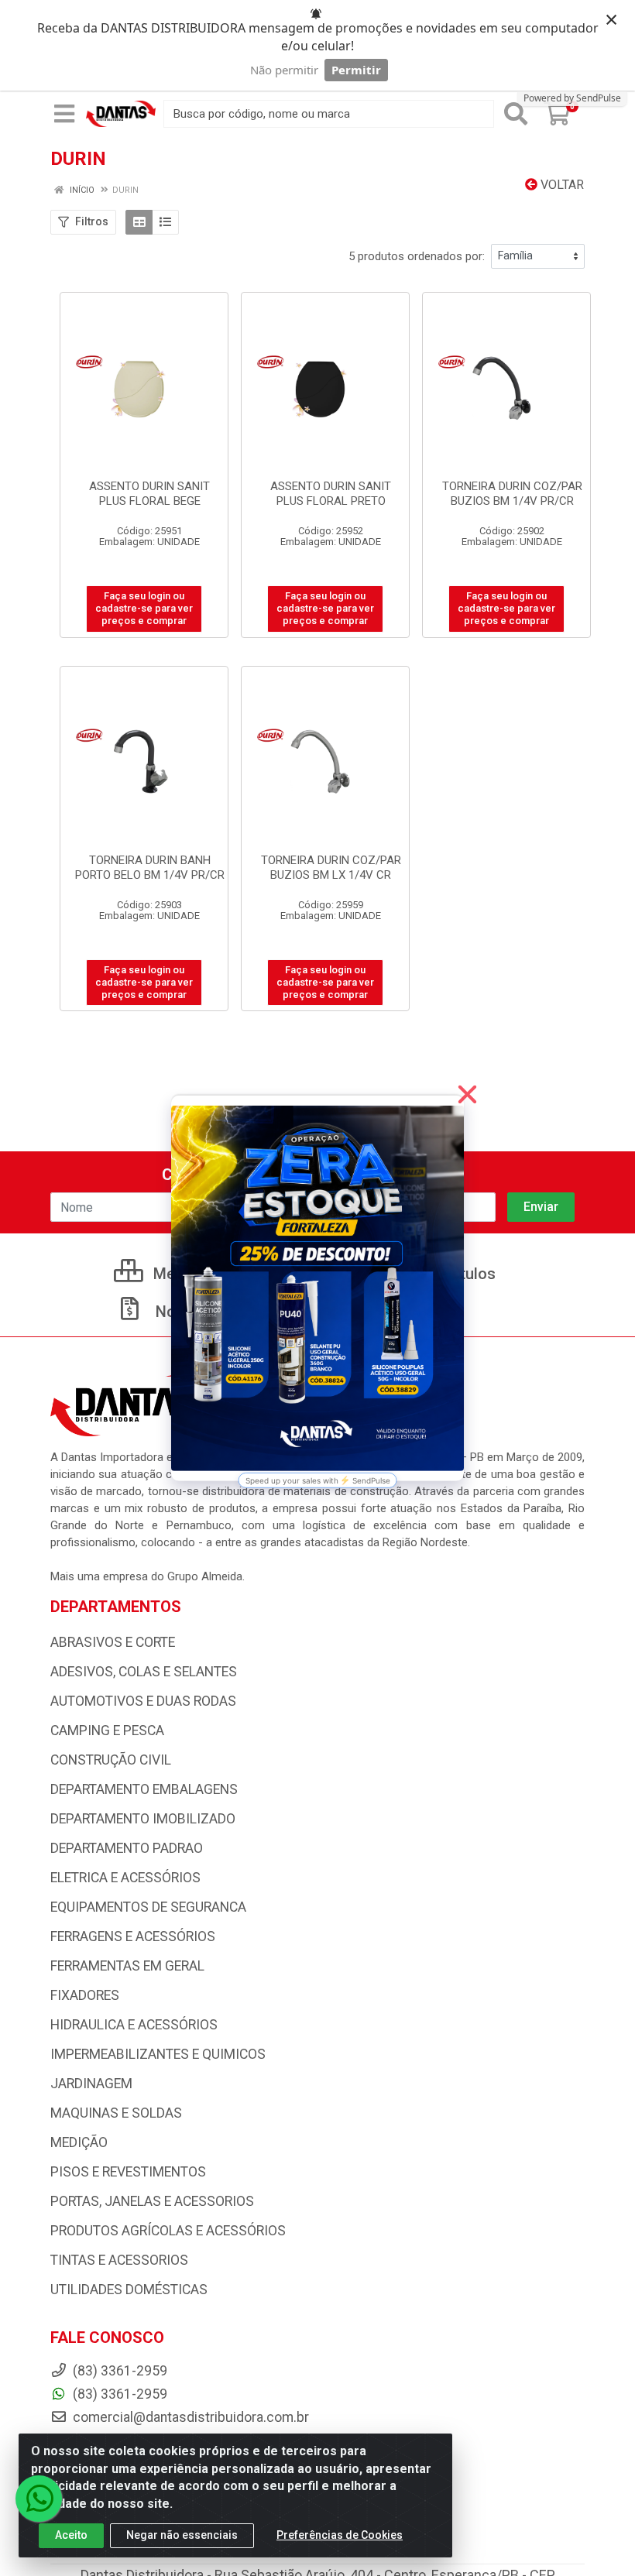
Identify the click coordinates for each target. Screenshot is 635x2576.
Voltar (561, 185)
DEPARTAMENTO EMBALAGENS (144, 1789)
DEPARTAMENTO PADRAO (127, 1848)
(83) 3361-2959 (118, 2394)
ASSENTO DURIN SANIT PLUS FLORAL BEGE (149, 494)
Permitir (356, 70)
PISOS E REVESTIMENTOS (128, 2172)
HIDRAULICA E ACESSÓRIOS (134, 2025)
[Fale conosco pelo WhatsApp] (39, 2499)
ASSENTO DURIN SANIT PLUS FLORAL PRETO (331, 494)
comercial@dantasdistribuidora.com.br (189, 2417)
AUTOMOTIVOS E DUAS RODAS (143, 1701)
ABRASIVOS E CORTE (113, 1642)
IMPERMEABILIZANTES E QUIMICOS (158, 2054)
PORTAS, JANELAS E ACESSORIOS (152, 2201)
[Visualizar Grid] (139, 222)
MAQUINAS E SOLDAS (116, 2113)
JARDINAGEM (91, 2084)
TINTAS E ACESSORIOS (119, 2260)
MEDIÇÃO (79, 2142)
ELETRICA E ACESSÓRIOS (125, 1878)
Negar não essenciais (182, 2535)
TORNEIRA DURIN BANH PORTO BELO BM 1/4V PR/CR (150, 868)
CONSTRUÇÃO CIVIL (111, 1760)
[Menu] (64, 114)
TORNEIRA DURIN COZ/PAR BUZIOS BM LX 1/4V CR (331, 868)
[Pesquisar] (516, 114)
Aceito (71, 2535)
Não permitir (284, 70)
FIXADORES (85, 1995)
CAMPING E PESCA (107, 1730)
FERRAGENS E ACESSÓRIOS (133, 1936)
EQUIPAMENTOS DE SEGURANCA (148, 1907)
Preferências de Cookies (340, 2535)
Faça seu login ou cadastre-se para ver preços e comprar (144, 609)
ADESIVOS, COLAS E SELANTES (144, 1672)
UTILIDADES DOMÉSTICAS (129, 2290)
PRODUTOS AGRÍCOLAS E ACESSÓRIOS (168, 2231)
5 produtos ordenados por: (417, 256)
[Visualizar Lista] (165, 222)
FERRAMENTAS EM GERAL (127, 1966)
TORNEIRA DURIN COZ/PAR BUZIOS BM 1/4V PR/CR (512, 494)
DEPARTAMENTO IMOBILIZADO (143, 1819)
